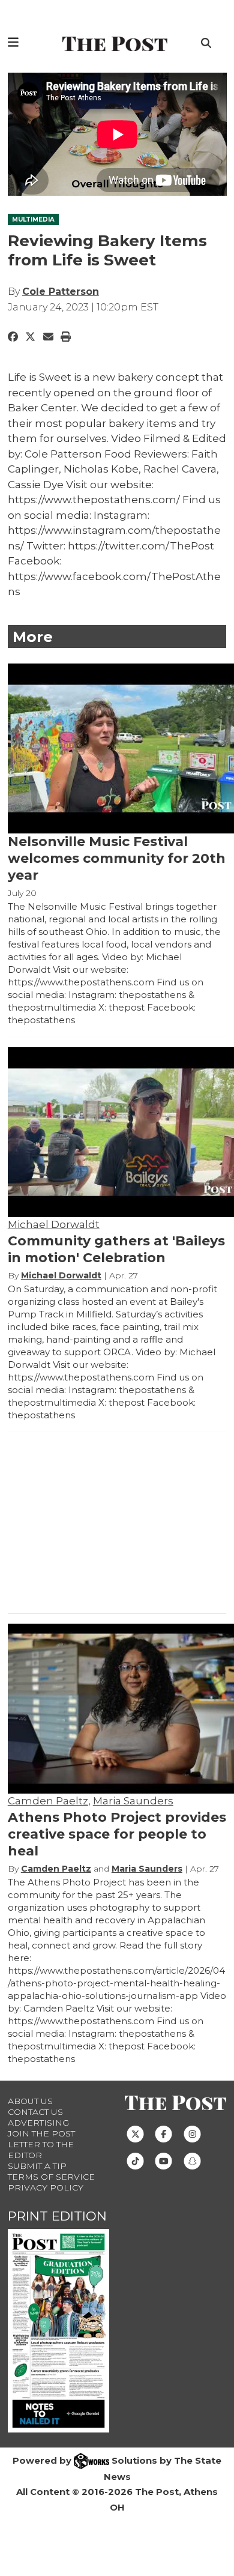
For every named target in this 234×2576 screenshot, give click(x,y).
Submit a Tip (37, 2166)
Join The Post (41, 2133)
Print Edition (57, 2216)
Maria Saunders (133, 1801)
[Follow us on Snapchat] (192, 2160)
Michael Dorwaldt (54, 1224)
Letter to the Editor (41, 2150)
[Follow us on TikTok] (135, 2160)
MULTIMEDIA (33, 219)
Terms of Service (51, 2177)
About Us (30, 2101)
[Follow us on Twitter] (135, 2133)
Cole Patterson (61, 292)
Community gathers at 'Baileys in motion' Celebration (116, 1249)
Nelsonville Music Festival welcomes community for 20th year (117, 858)
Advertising (38, 2123)
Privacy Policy (46, 2187)
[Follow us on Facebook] (163, 2133)
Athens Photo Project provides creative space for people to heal (117, 1834)
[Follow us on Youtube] (163, 2160)
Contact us (35, 2112)
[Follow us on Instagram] (192, 2133)
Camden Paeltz (48, 1801)
